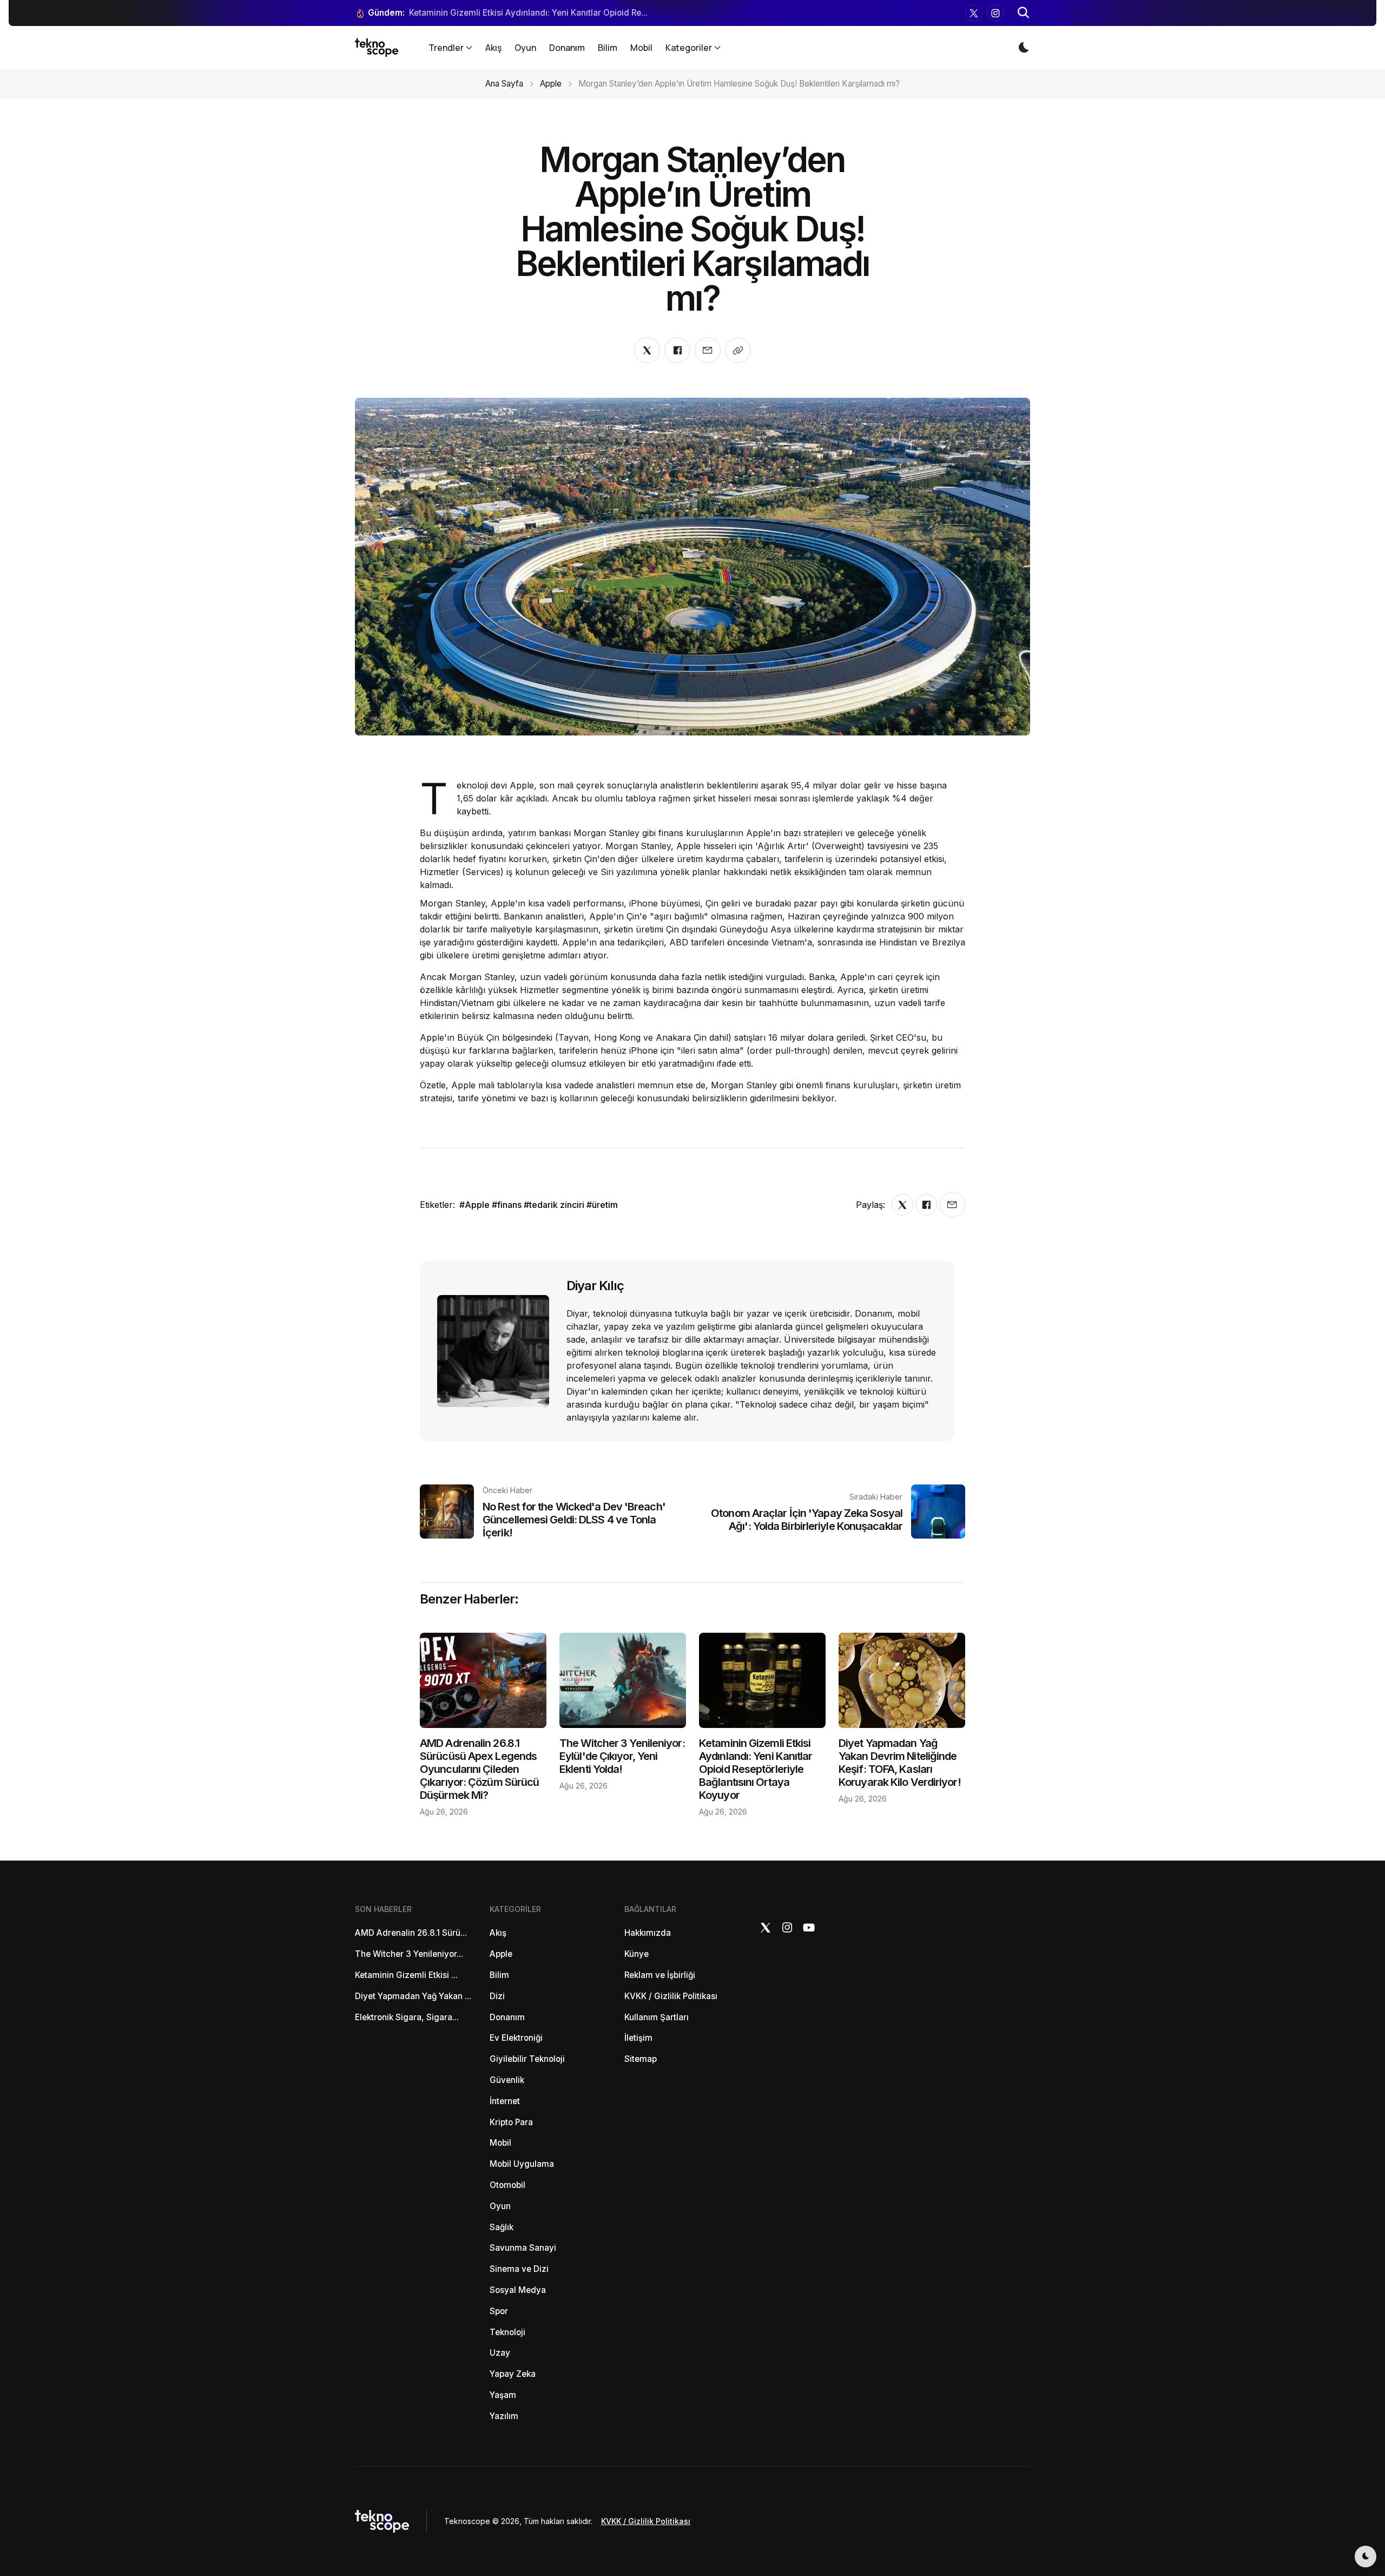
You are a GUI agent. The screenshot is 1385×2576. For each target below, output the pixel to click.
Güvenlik (507, 2080)
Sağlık (502, 2227)
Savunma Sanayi (523, 2248)
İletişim (638, 2038)
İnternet (505, 2101)
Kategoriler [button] (689, 48)
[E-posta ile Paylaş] (708, 350)
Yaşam (503, 2395)
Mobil (641, 48)
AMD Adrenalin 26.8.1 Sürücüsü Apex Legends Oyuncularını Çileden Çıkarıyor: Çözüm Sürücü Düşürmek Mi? (479, 1769)
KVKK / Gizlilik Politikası (671, 1996)
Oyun (525, 48)
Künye (637, 1954)
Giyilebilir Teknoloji (527, 2059)
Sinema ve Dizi (519, 2269)
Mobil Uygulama (522, 2164)
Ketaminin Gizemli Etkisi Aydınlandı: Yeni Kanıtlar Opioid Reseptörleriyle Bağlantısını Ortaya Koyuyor (756, 1769)
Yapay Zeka (513, 2374)
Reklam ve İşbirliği (660, 1975)
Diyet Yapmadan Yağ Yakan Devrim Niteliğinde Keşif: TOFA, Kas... (538, 13)
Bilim (608, 48)
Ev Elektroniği (516, 2038)
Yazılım (504, 2416)
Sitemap (641, 2059)
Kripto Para (511, 2122)
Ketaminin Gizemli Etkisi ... (406, 1975)
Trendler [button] (446, 48)
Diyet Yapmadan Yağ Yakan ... (413, 1996)
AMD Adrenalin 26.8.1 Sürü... (411, 1933)
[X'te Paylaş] (647, 350)
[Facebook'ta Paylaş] (677, 350)
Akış (493, 48)
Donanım (567, 48)
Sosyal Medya (518, 2290)
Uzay (500, 2353)
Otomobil (507, 2185)
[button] (1024, 13)
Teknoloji (507, 2332)
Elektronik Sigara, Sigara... (407, 2017)
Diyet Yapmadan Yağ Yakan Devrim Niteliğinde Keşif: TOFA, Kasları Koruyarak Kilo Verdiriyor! (900, 1763)
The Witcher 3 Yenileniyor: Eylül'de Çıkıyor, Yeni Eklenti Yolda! (622, 1756)
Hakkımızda (648, 1933)
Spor (499, 2311)
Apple (551, 84)
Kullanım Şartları (657, 2017)
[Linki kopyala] (738, 350)
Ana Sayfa (504, 84)
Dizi (497, 1996)
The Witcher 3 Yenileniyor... (409, 1954)
